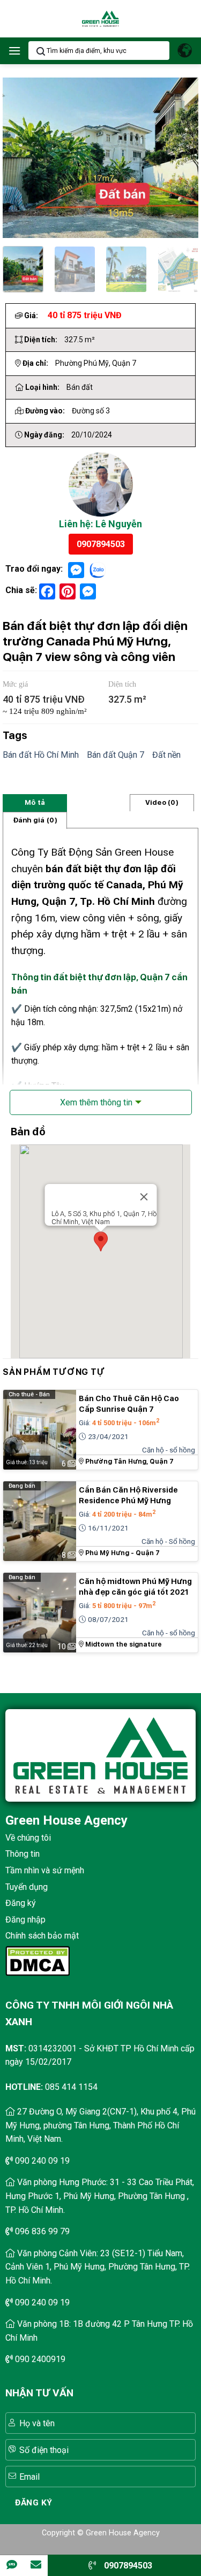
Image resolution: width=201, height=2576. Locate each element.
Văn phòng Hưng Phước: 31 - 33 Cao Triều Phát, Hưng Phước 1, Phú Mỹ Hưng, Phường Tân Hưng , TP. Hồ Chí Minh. (100, 2196)
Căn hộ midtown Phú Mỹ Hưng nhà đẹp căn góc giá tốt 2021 (135, 1587)
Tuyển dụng (27, 1887)
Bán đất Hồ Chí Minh (41, 755)
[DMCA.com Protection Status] (38, 1960)
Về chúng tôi (28, 1838)
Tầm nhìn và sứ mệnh (45, 1870)
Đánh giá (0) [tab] (35, 820)
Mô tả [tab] (35, 802)
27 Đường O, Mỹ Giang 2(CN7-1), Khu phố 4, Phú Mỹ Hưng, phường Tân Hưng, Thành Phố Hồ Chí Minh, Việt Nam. (100, 2125)
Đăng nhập (25, 1920)
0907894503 (101, 544)
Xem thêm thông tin (96, 1102)
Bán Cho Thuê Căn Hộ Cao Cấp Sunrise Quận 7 (129, 1404)
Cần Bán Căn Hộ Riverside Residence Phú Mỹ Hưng (128, 1495)
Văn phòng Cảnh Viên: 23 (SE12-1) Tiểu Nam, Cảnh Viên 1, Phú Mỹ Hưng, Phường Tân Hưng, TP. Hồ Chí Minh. (98, 2267)
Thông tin (23, 1854)
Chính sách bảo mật (42, 1936)
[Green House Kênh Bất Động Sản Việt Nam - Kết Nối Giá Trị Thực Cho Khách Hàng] (101, 19)
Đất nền (166, 755)
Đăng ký (21, 1903)
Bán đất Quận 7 (116, 755)
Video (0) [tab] (162, 802)
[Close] (144, 1197)
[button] (14, 51)
